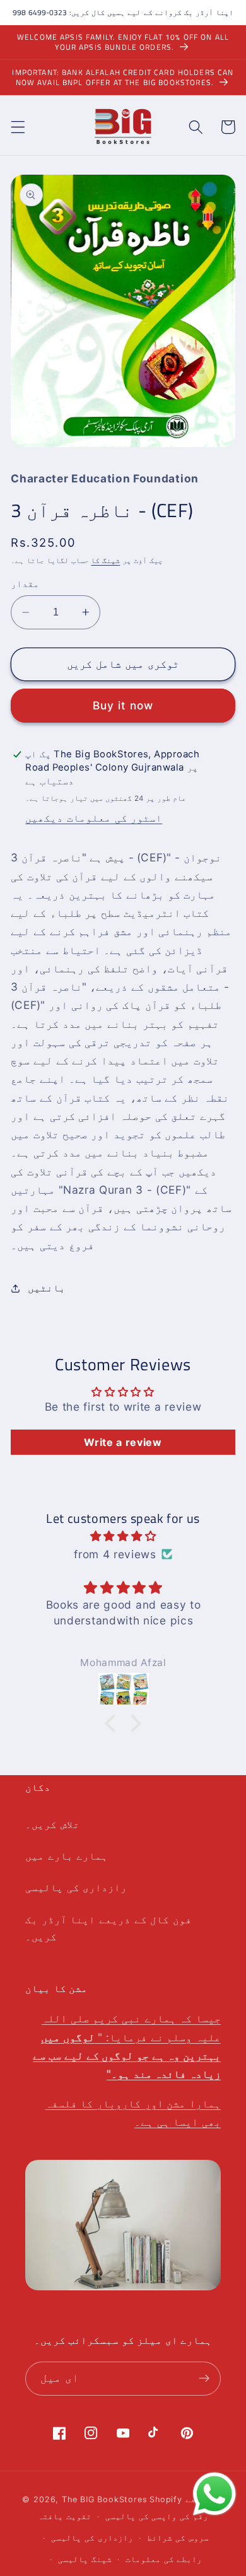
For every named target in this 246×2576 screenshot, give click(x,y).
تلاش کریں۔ (52, 1824)
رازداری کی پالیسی (76, 1887)
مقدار (25, 584)
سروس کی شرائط (178, 2538)
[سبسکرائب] (204, 2379)
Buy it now (123, 705)
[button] (18, 127)
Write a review (123, 1442)
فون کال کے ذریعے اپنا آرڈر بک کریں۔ (108, 1928)
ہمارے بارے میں (67, 1856)
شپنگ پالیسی (85, 2559)
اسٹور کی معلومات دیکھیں (94, 818)
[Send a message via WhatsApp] (214, 2494)
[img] (123, 1536)
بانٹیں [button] (46, 1288)
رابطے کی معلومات (164, 2559)
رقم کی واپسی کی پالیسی (157, 2516)
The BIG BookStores (105, 2499)
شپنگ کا (105, 561)
